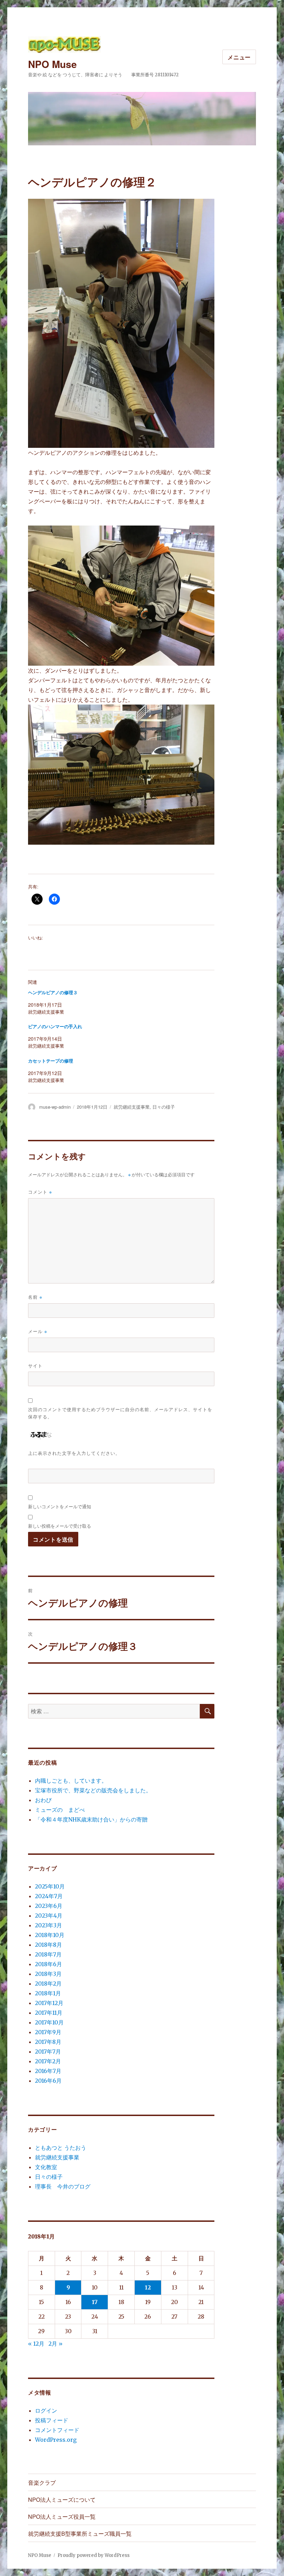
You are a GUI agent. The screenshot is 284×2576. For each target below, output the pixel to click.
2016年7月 (48, 2071)
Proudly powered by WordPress (94, 2555)
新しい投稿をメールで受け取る (60, 1526)
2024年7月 (49, 1896)
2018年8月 (48, 1945)
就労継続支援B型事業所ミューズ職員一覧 (80, 2534)
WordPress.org (56, 2440)
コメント (40, 1192)
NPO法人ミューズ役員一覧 (62, 2517)
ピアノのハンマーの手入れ (55, 1027)
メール (38, 1331)
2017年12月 (49, 2003)
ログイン (46, 2411)
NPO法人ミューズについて (62, 2500)
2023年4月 (49, 1916)
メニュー (239, 57)
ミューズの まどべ (60, 1810)
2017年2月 (48, 2061)
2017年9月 (48, 2032)
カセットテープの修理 (51, 1061)
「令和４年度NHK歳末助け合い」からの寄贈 (91, 1819)
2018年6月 (48, 1964)
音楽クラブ (42, 2483)
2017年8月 (48, 2042)
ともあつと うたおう (61, 2148)
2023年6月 (49, 1906)
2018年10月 (50, 1935)
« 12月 (36, 2344)
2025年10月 (50, 1886)
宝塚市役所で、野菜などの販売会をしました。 (93, 1790)
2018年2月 (48, 1984)
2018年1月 (48, 1993)
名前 (35, 1297)
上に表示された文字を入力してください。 (74, 1453)
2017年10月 (49, 2022)
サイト (35, 1366)
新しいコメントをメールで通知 (60, 1506)
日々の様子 (164, 1107)
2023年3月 (48, 1925)
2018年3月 (48, 1974)
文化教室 (46, 2167)
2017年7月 (48, 2052)
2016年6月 (48, 2081)
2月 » (56, 2344)
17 (95, 2302)
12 (148, 2287)
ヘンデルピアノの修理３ (53, 993)
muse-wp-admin (55, 1107)
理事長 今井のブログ (63, 2186)
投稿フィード (52, 2420)
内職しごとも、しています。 (71, 1781)
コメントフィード (57, 2430)
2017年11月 (49, 2013)
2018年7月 (48, 1954)
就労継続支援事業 (132, 1107)
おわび (43, 1800)
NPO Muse (52, 64)
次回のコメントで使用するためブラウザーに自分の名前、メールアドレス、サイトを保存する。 (120, 1413)
